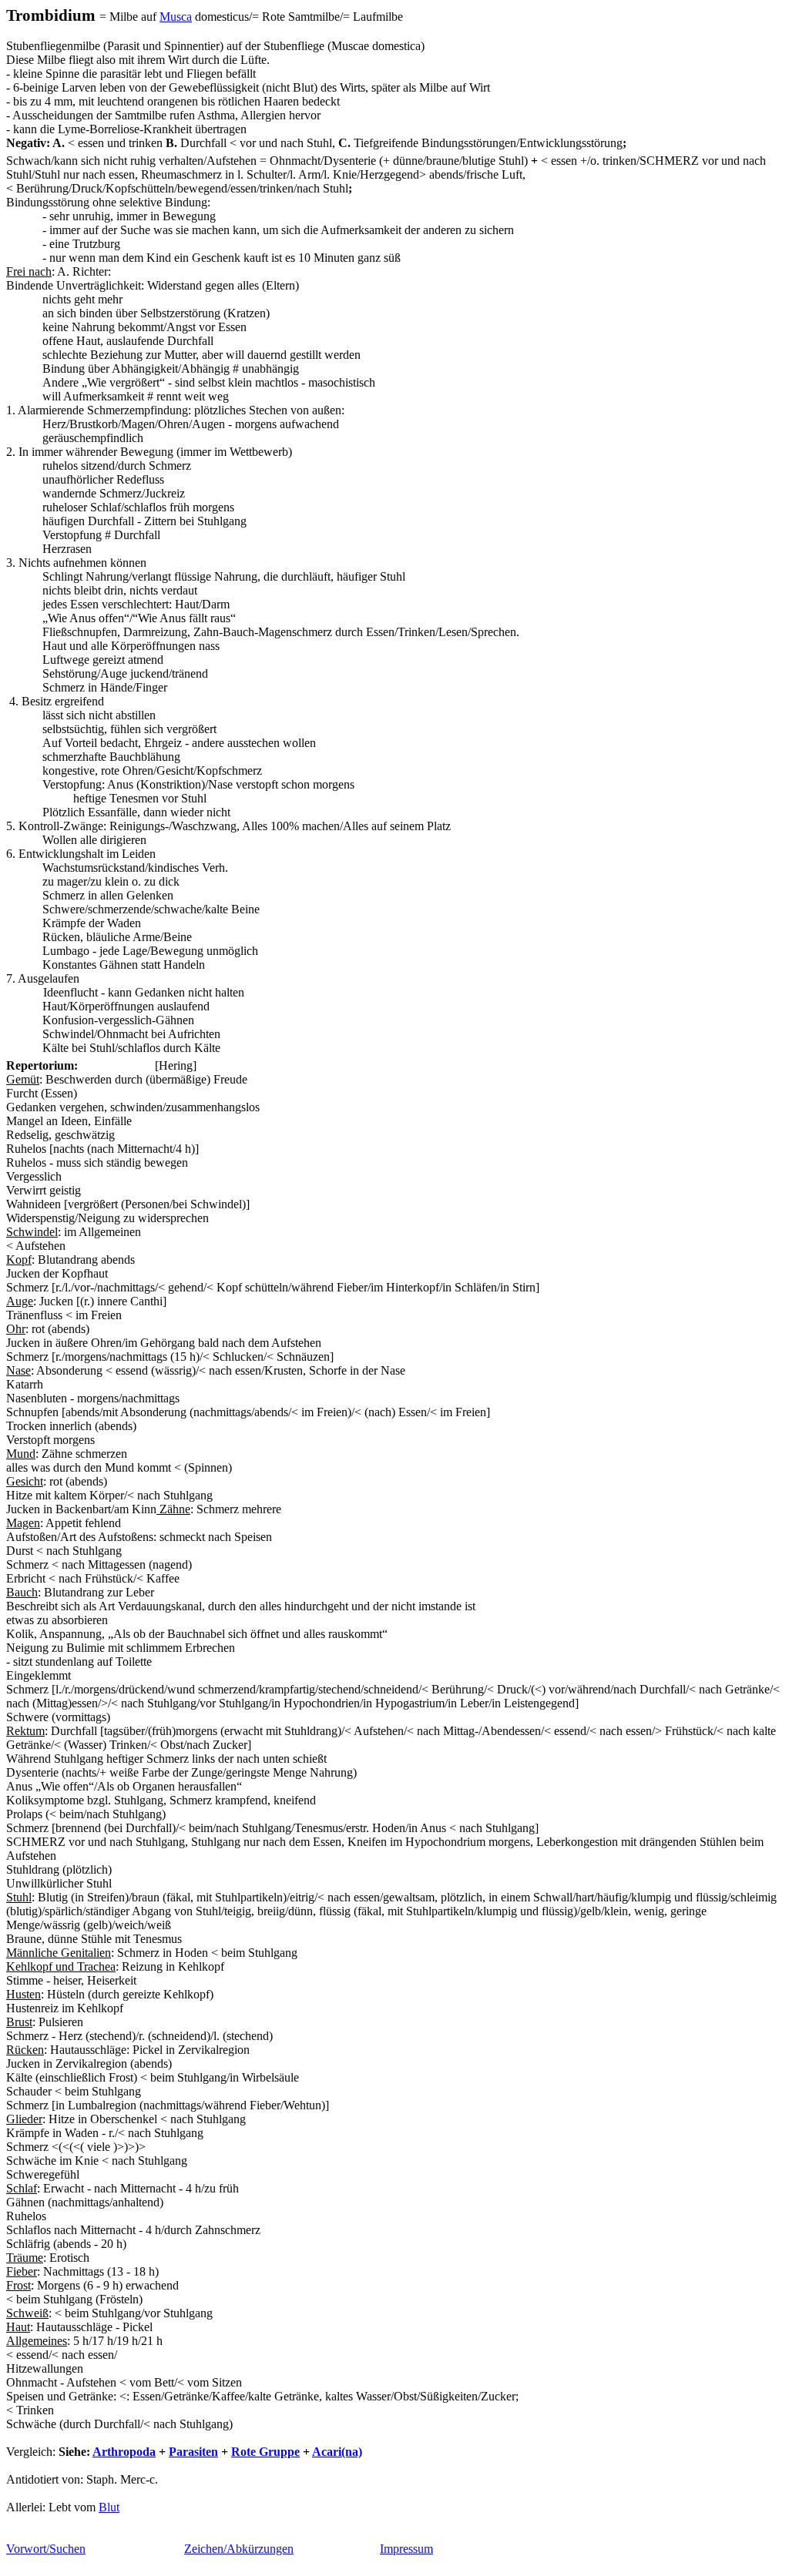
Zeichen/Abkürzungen (239, 2549)
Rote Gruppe (265, 2452)
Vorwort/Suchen (46, 2549)
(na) (337, 2452)
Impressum (406, 2549)
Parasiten (193, 2452)
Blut (109, 2507)
